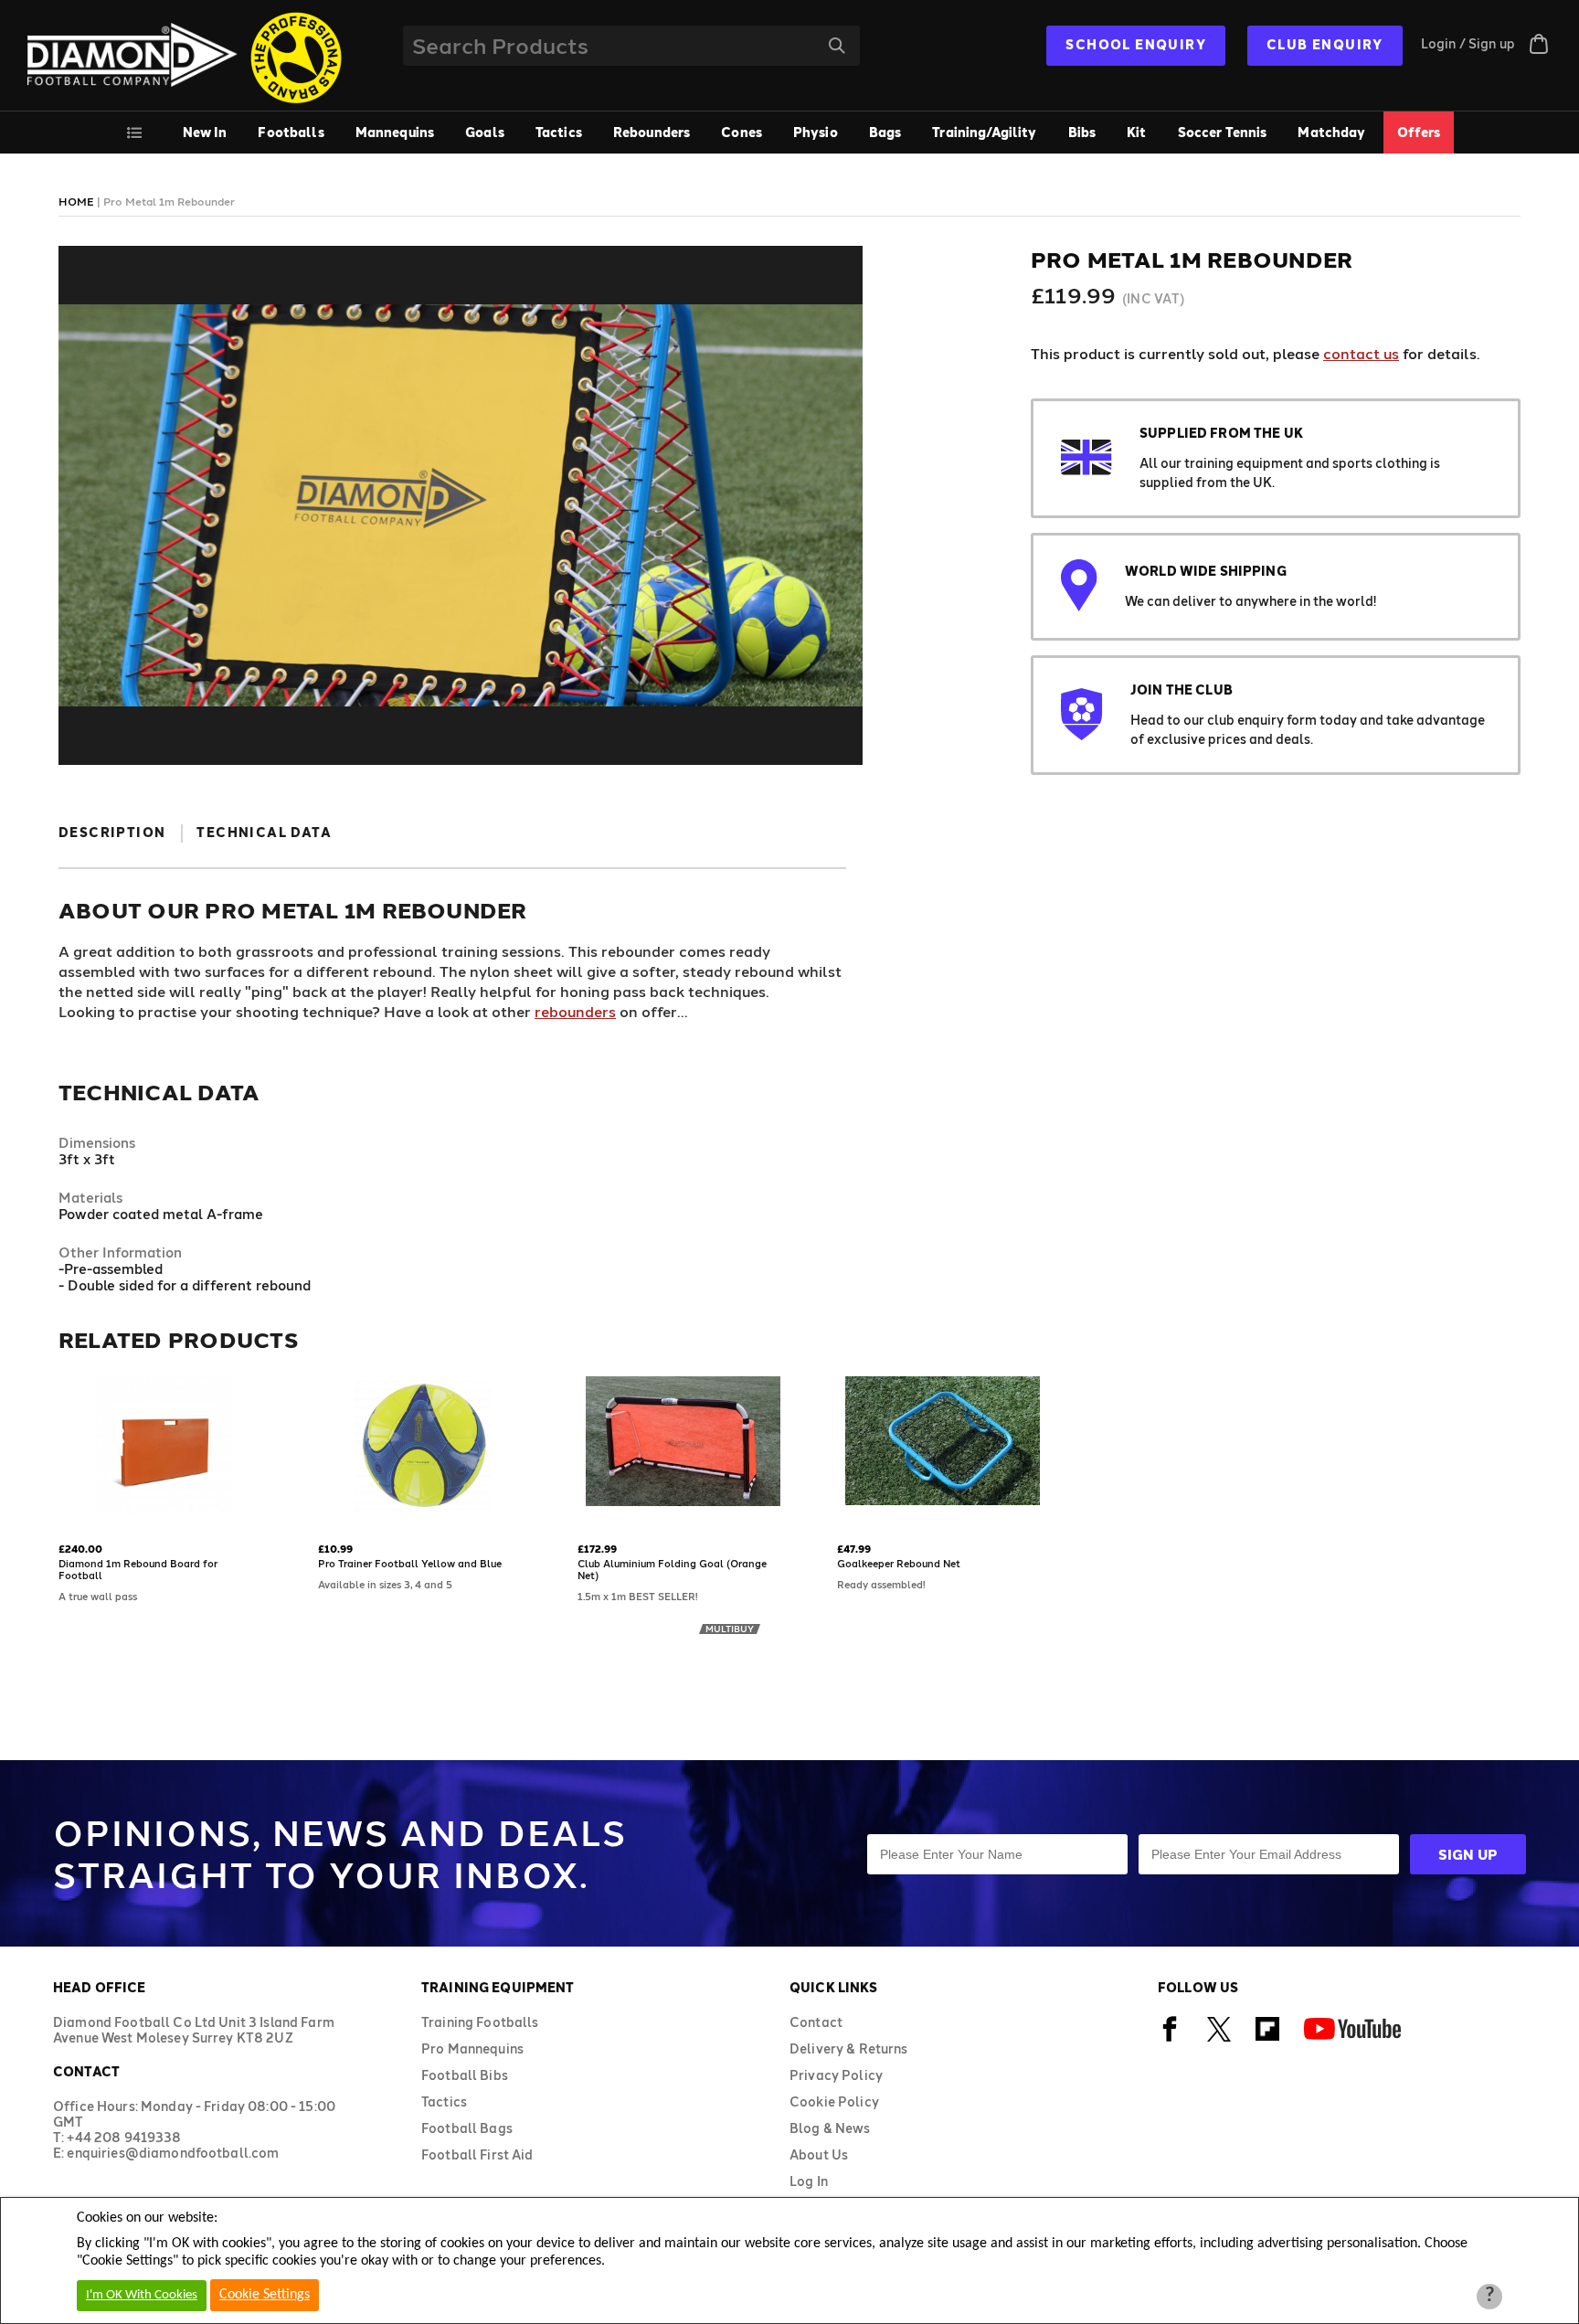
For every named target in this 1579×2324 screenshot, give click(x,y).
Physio (816, 132)
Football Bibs (465, 2075)
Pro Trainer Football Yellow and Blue (410, 1563)
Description (112, 832)
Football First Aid (477, 2154)
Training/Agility (984, 132)
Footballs (291, 132)
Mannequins (395, 132)
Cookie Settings (265, 2295)
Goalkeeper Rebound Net (899, 1563)
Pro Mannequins (472, 2048)
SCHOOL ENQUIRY (1136, 44)
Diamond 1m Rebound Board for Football (138, 1569)
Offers (1419, 132)
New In (205, 132)
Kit (1136, 132)
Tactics (559, 132)
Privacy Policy (836, 2075)
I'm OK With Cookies (142, 2295)
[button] (65, 1515)
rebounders (575, 1011)
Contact (816, 2022)
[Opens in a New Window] (1170, 2038)
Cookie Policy (834, 2101)
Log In (809, 2181)
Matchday (1331, 132)
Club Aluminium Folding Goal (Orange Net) (672, 1569)
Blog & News (830, 2128)
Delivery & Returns (849, 2048)
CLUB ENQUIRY (1325, 44)
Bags (885, 132)
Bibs (1082, 132)
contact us (1361, 353)
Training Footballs (480, 2022)
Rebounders (652, 132)
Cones (742, 132)
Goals (485, 132)
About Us (819, 2154)
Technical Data (264, 832)
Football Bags (467, 2128)
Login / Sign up (1468, 43)
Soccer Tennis (1223, 132)
